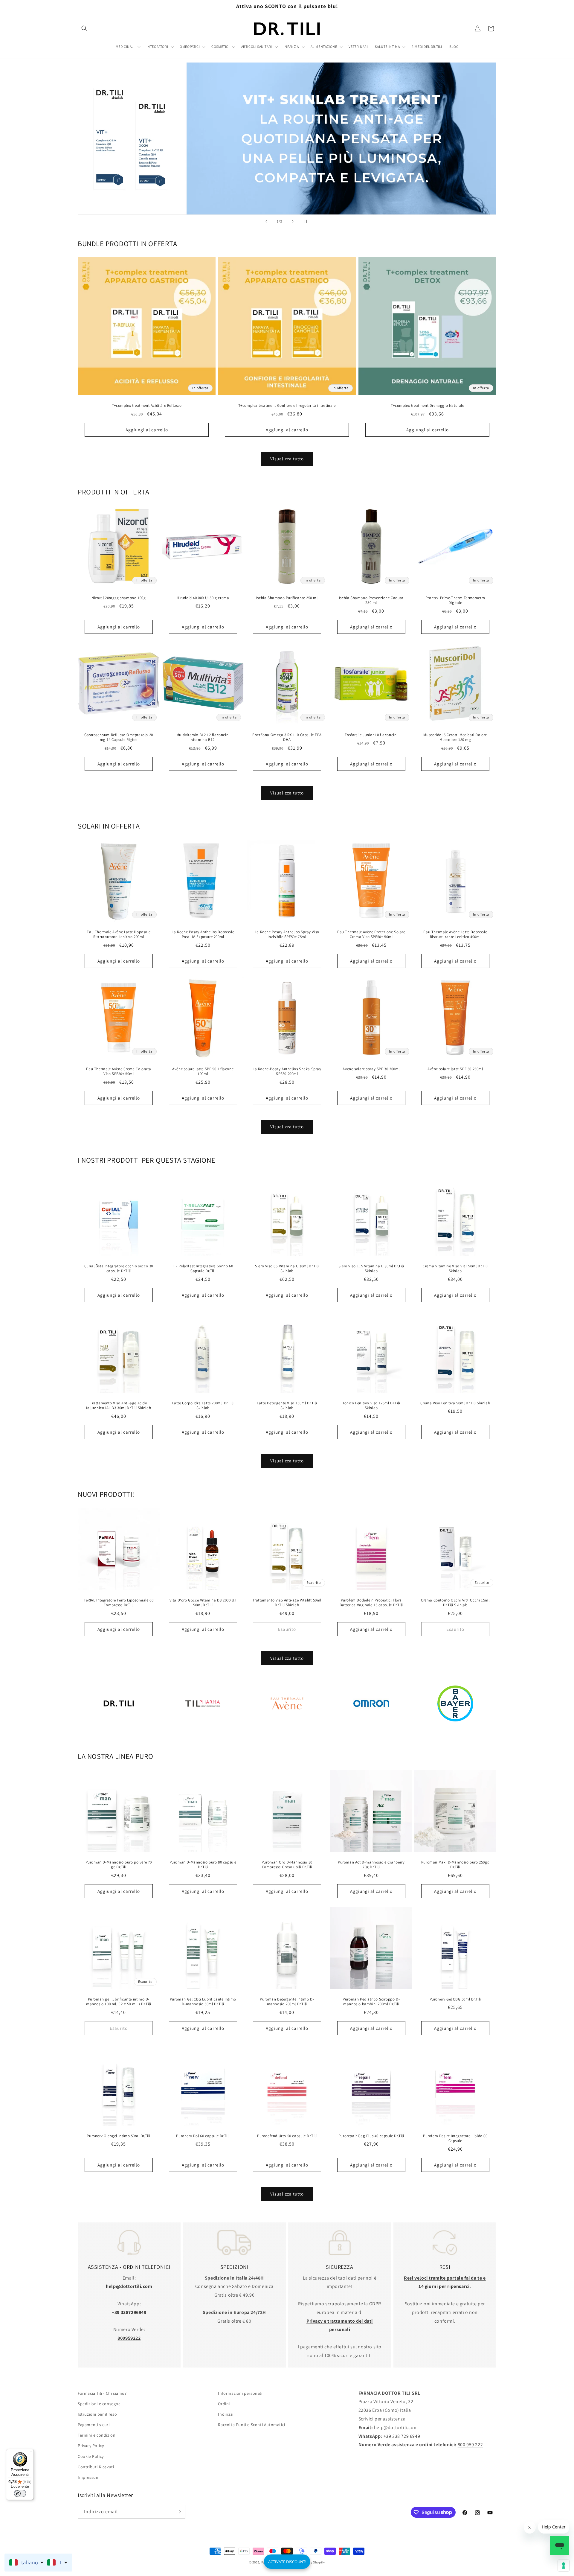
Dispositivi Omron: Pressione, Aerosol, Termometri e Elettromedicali (371, 1731)
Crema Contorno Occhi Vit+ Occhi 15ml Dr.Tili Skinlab (455, 1603)
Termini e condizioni (97, 2435)
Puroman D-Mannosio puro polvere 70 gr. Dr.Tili (119, 1865)
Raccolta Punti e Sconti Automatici (251, 2425)
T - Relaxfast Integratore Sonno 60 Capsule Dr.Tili (203, 1269)
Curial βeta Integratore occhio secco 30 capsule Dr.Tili (119, 1269)
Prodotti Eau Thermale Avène (287, 1731)
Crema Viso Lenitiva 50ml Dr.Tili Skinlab (455, 1403)
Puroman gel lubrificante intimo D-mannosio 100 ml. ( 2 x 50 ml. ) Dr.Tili (119, 2002)
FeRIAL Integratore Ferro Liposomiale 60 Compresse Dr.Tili (119, 1603)
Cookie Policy (91, 2456)
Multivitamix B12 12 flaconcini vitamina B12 (203, 737)
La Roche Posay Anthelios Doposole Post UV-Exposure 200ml (203, 935)
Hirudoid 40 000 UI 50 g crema (203, 598)
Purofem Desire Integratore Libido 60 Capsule (455, 2139)
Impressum (89, 2477)
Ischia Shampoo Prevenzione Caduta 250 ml (371, 600)
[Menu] (30, 2452)
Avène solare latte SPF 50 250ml (455, 1069)
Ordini (224, 2404)
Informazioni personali (240, 2393)
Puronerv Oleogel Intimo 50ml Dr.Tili (119, 2136)
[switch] (20, 2493)
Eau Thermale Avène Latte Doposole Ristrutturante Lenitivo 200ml (119, 935)
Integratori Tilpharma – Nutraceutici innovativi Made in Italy (203, 1731)
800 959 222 (470, 2445)
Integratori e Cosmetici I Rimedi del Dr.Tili (119, 1731)
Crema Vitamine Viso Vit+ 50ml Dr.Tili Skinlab (455, 1269)
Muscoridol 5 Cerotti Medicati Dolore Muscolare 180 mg (455, 737)
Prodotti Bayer (455, 1731)
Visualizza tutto (287, 459)
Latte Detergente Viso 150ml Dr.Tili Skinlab (287, 1405)
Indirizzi (226, 2414)
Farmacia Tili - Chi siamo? (102, 2393)
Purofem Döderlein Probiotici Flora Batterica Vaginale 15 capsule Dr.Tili (371, 1603)
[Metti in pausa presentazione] (308, 221)
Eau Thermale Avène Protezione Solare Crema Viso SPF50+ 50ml (371, 935)
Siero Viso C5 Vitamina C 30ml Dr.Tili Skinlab (287, 1269)
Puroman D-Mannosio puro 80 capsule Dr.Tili (203, 1865)
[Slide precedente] (266, 221)
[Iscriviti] (178, 2512)
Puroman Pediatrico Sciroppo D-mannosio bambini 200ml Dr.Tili (371, 2002)
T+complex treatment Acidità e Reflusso (147, 406)
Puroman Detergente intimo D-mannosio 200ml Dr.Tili (287, 2002)
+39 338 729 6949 (402, 2436)
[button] (84, 28)
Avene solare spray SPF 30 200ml (371, 1069)
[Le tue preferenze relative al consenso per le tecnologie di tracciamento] (564, 2566)
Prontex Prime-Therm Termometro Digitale (455, 600)
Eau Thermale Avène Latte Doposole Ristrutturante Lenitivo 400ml (455, 935)
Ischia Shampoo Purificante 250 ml (287, 598)
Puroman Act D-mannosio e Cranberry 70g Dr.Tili (371, 1865)
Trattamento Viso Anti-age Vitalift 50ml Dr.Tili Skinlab (287, 1603)
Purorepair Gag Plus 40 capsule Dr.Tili (371, 2136)
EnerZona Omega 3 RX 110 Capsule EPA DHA (287, 737)
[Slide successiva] (293, 221)
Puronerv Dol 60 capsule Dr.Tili (203, 2136)
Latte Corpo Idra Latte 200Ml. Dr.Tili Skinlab (203, 1405)
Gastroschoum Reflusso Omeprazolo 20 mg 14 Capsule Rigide (119, 737)
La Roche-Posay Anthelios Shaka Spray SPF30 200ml (287, 1071)
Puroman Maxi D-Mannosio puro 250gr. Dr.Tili (455, 1865)
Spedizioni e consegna (99, 2404)
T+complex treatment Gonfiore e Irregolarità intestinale (287, 406)
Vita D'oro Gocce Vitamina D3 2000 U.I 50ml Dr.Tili (203, 1603)
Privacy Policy (91, 2446)
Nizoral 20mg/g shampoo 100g (119, 598)
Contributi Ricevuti (96, 2467)
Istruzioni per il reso (97, 2414)
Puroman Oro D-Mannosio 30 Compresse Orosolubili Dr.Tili (287, 1865)
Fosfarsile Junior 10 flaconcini (371, 735)
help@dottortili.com (396, 2427)
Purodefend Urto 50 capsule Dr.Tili (287, 2136)
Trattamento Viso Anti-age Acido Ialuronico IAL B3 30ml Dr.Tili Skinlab (119, 1405)
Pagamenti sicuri (94, 2425)
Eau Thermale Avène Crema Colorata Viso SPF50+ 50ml (119, 1071)
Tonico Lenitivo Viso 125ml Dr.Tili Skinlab (371, 1405)
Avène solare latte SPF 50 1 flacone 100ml (203, 1071)
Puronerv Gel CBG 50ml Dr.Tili (455, 1999)
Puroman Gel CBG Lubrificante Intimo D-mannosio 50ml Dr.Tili (203, 2002)
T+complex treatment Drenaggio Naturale (427, 406)
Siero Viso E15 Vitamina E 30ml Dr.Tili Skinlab (371, 1269)
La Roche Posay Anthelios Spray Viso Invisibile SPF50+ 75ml (287, 935)
